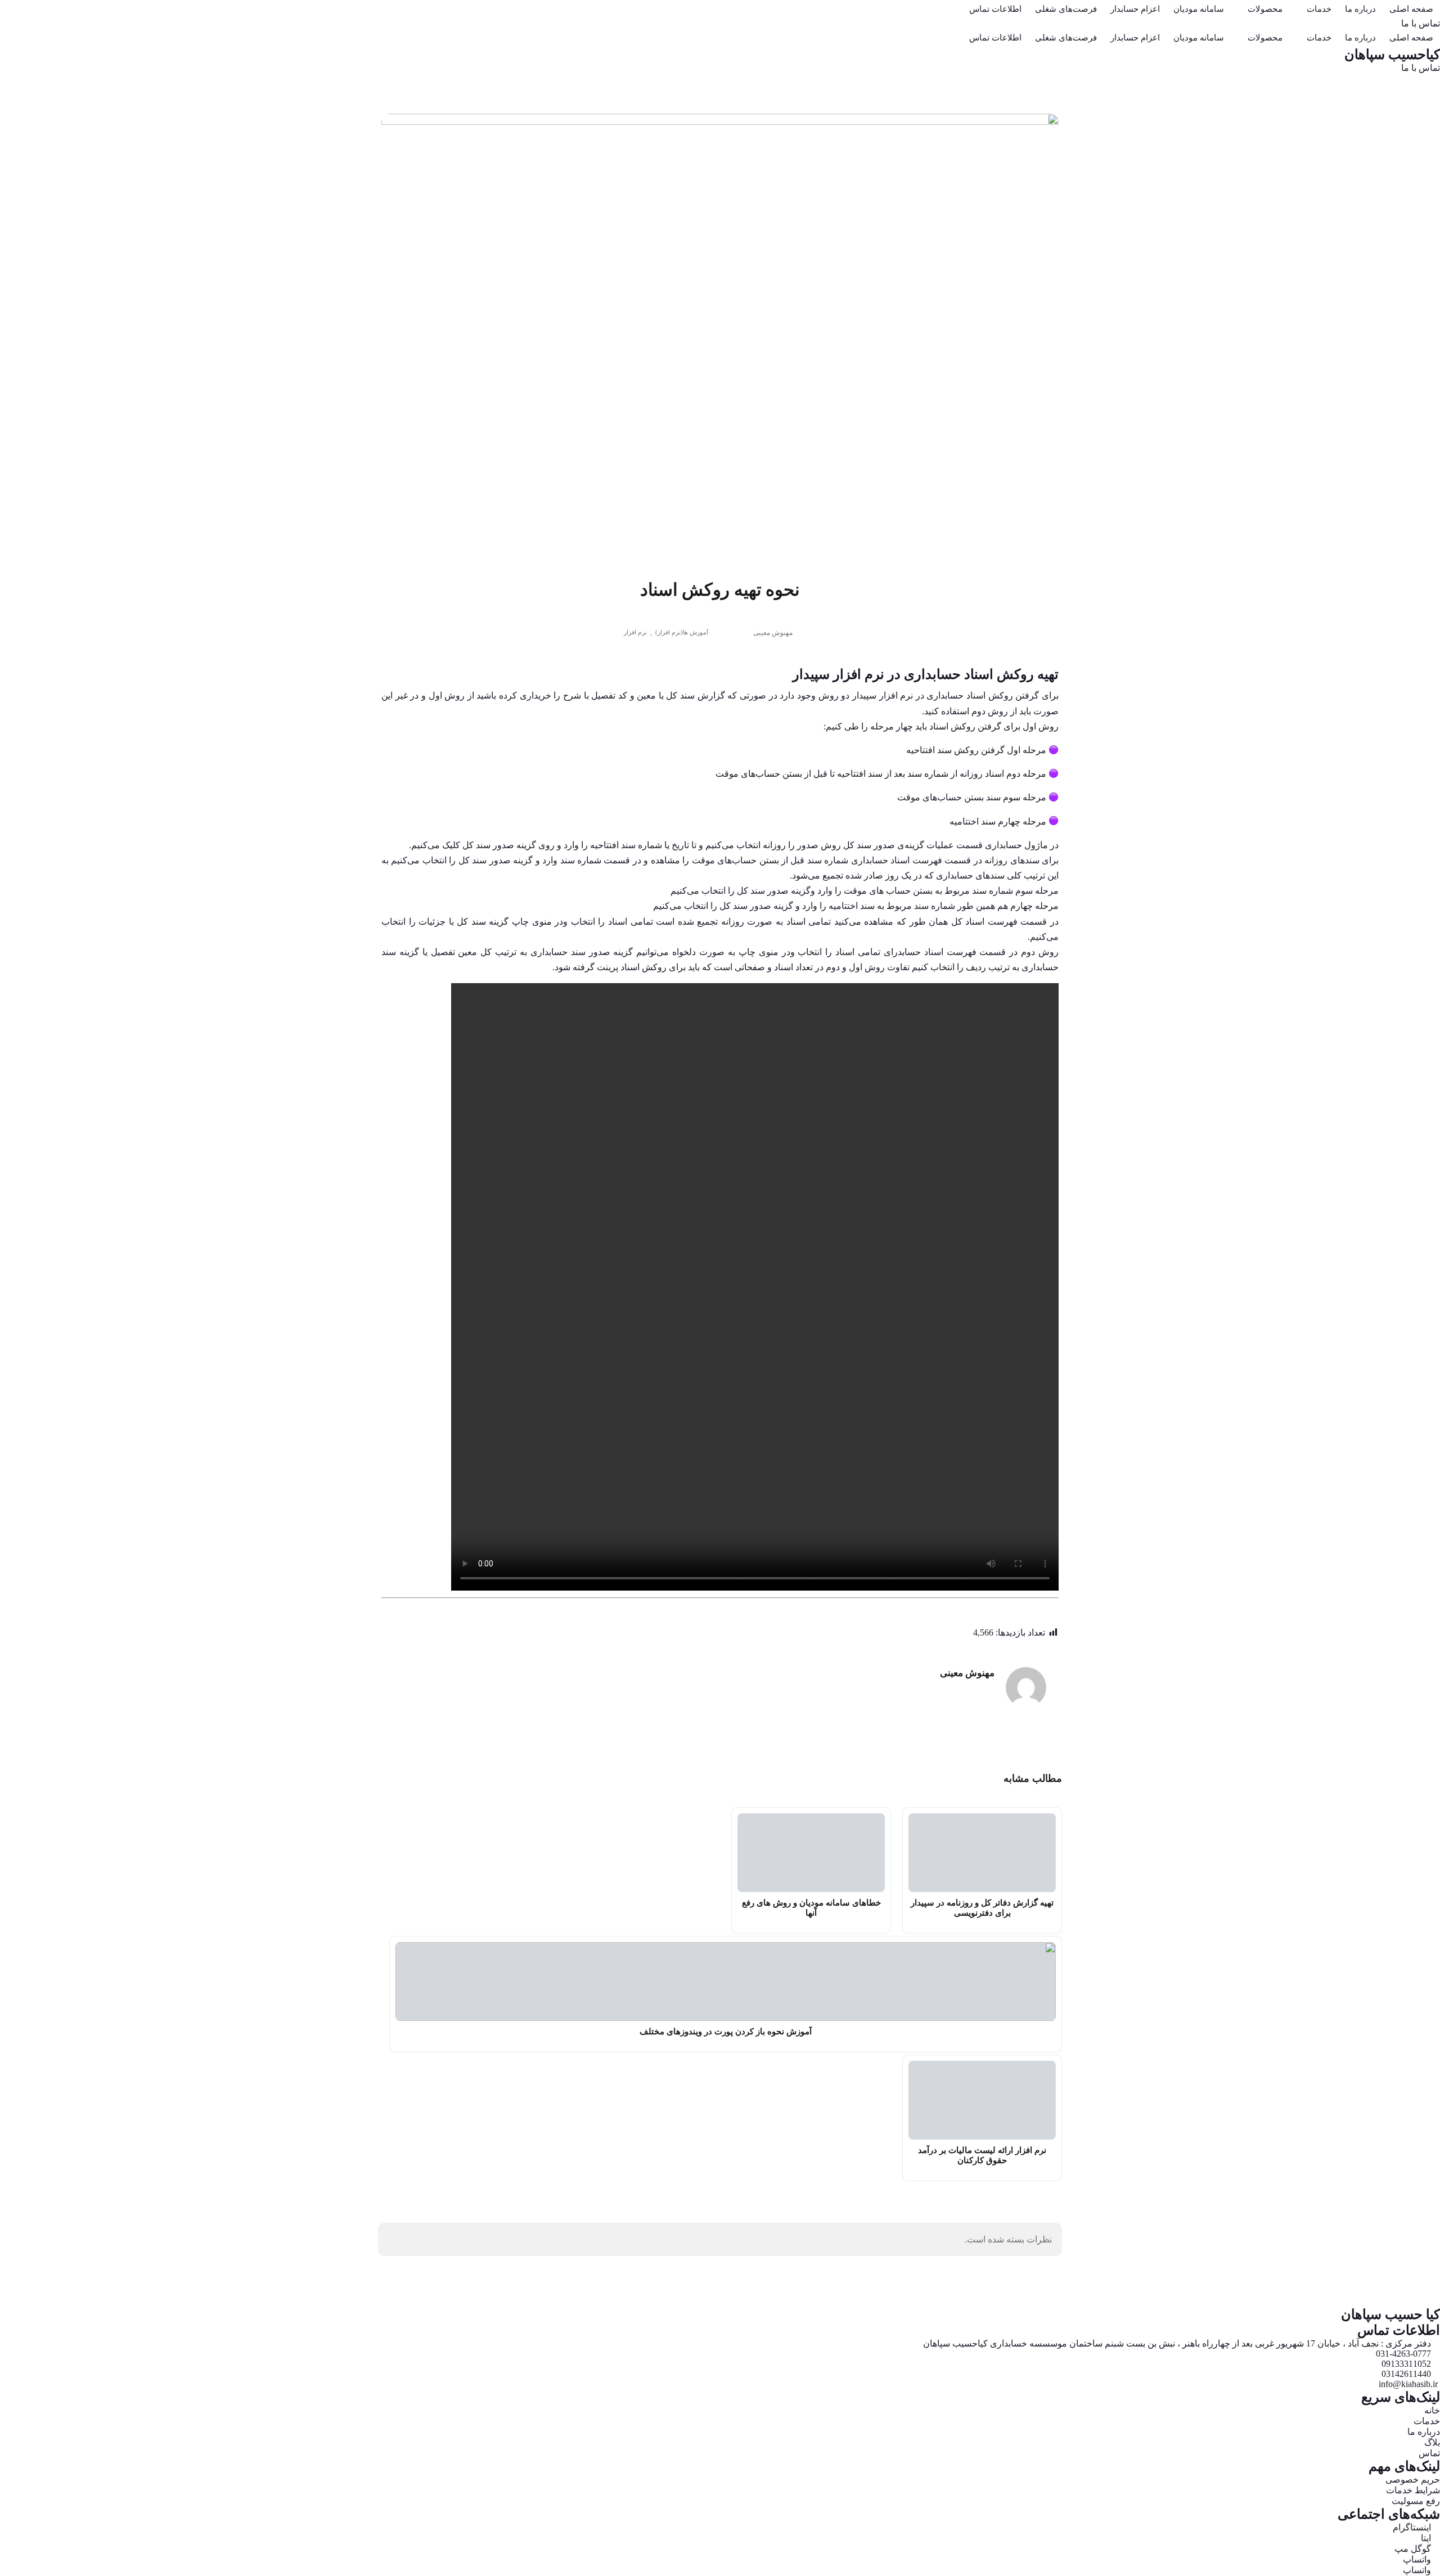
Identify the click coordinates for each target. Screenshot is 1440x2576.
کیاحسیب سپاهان (1392, 55)
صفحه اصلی (1411, 9)
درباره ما (1360, 9)
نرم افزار (635, 632)
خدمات (1319, 9)
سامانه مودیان (1199, 9)
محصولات (1265, 9)
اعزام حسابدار (1135, 9)
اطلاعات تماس (995, 9)
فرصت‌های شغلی (1066, 9)
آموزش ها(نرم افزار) (682, 632)
